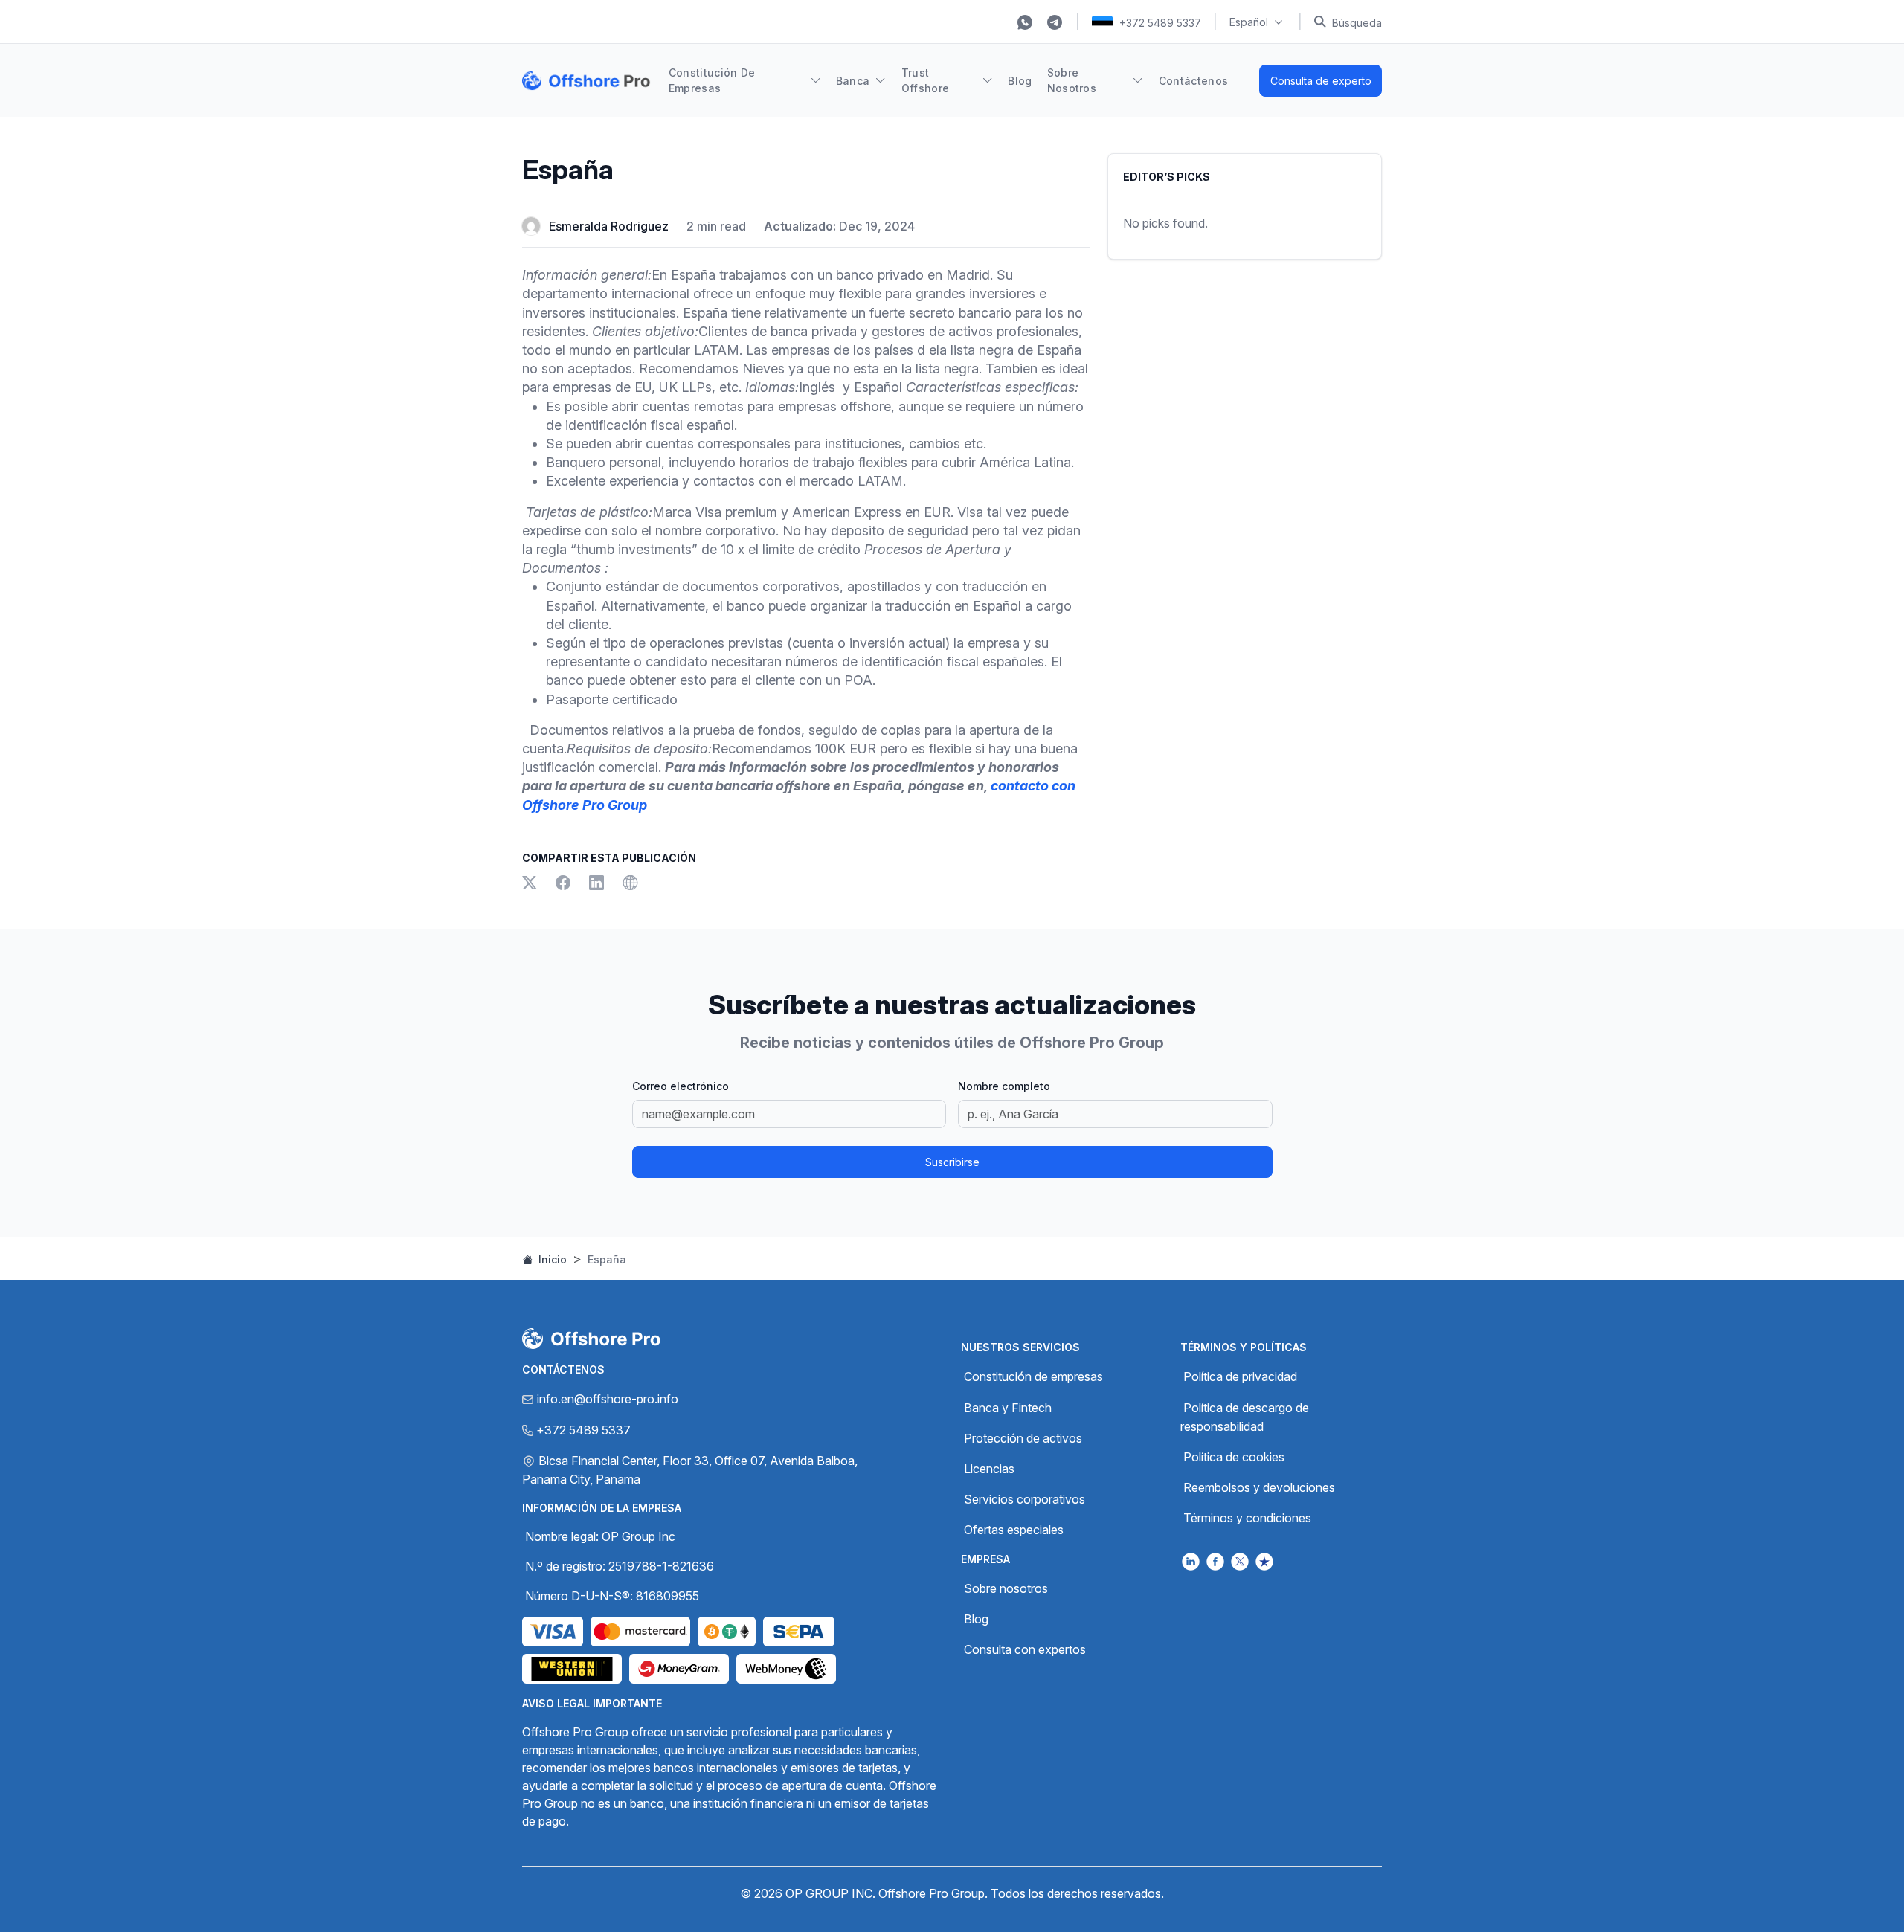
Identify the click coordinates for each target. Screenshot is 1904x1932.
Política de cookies (1234, 1457)
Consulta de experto (1321, 81)
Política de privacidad (1240, 1376)
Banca (853, 81)
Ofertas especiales (1014, 1530)
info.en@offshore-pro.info (608, 1399)
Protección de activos (1023, 1438)
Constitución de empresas (1033, 1376)
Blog (1020, 81)
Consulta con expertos (1025, 1649)
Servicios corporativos (1025, 1499)
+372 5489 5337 (1160, 23)
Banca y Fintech (1008, 1408)
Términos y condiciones (1247, 1518)
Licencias (989, 1469)
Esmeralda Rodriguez (609, 226)
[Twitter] (533, 884)
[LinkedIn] (600, 884)
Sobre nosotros (1006, 1588)
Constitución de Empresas (712, 80)
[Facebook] (566, 884)
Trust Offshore (926, 80)
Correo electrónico (681, 1086)
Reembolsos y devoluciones (1259, 1487)
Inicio (551, 1259)
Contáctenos (1194, 81)
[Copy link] (630, 884)
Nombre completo (1004, 1086)
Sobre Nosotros (1072, 80)
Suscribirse (952, 1162)
